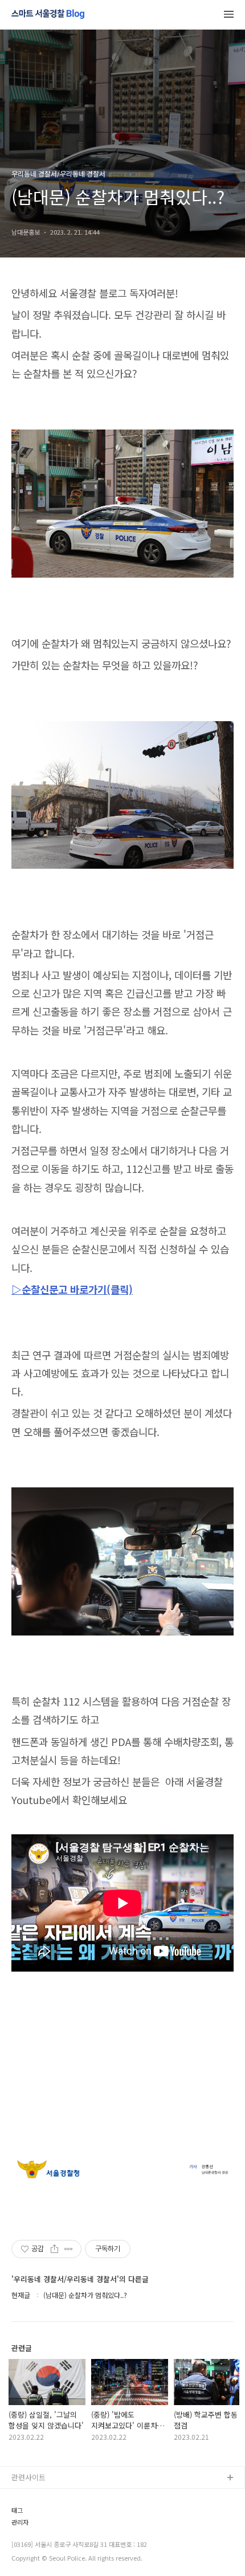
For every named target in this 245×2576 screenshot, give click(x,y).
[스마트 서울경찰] (48, 15)
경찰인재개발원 (36, 2533)
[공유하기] (54, 2249)
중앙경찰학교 (32, 2551)
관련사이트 (28, 2477)
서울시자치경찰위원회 (46, 2497)
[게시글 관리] (69, 2249)
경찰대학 (26, 2515)
